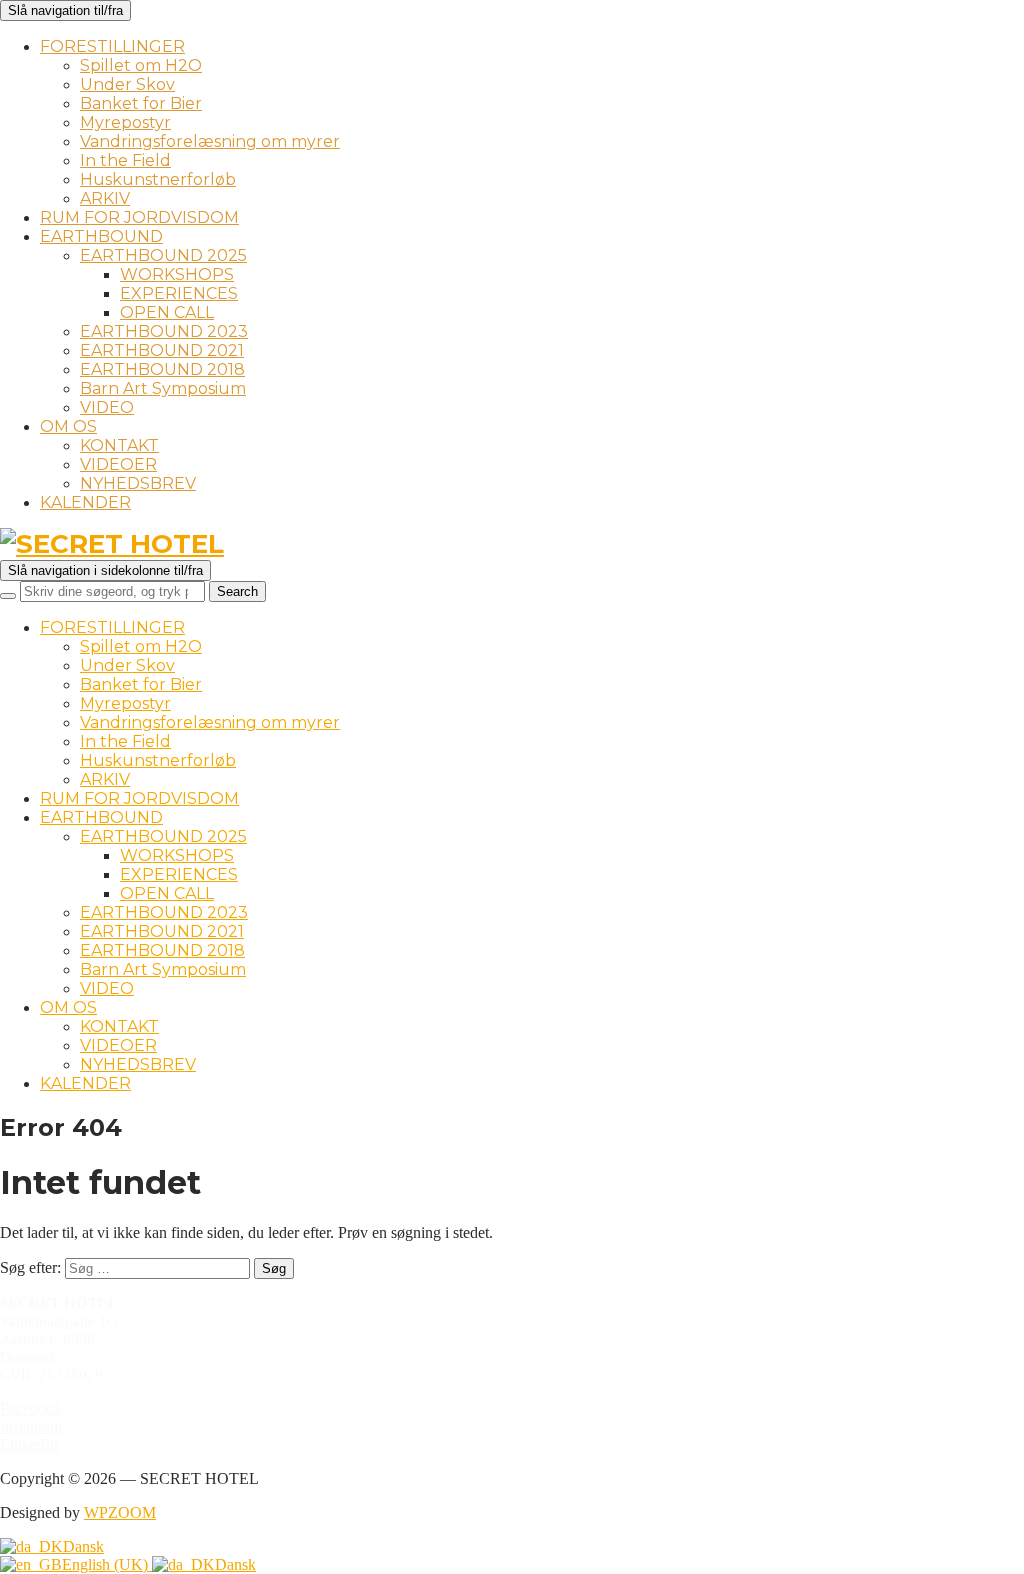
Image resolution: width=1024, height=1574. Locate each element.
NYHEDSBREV (138, 483)
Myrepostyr (125, 122)
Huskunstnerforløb (158, 179)
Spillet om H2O (141, 65)
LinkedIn (29, 1444)
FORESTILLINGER (112, 46)
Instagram (31, 1426)
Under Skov (127, 84)
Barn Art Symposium (163, 388)
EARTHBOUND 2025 (163, 255)
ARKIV (105, 198)
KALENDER (85, 502)
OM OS (68, 426)
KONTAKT (119, 445)
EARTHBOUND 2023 (164, 331)
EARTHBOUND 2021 (162, 350)
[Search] (8, 596)
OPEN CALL (167, 312)
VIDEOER (118, 464)
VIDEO (107, 407)
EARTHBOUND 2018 (162, 369)
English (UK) (107, 1564)
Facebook (31, 1408)
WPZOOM (120, 1512)
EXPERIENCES (179, 293)
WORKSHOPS (177, 274)
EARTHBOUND (101, 236)
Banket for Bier (141, 103)
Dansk (83, 1546)
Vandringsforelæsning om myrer (210, 141)
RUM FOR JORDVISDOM (139, 217)
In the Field (125, 160)
